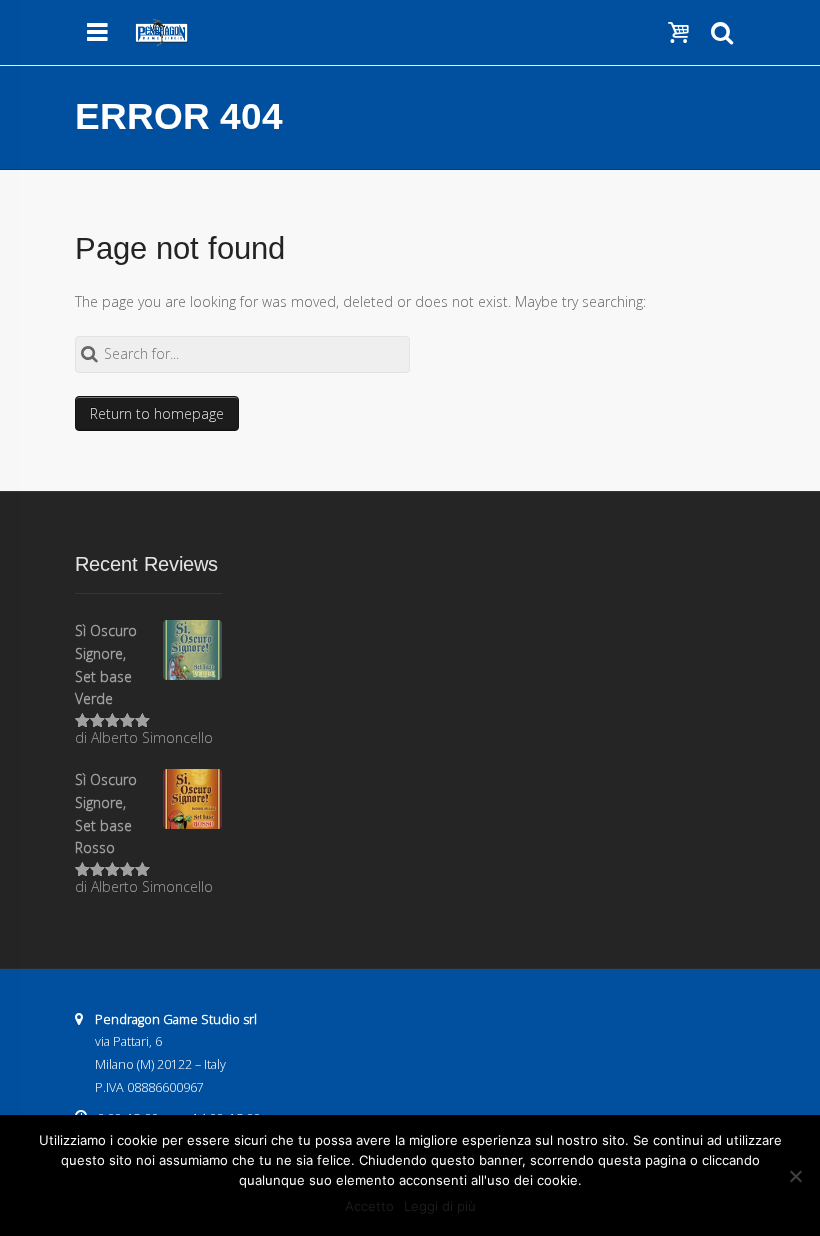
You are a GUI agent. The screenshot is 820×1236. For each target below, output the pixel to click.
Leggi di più (440, 1206)
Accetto (369, 1206)
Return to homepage (157, 413)
